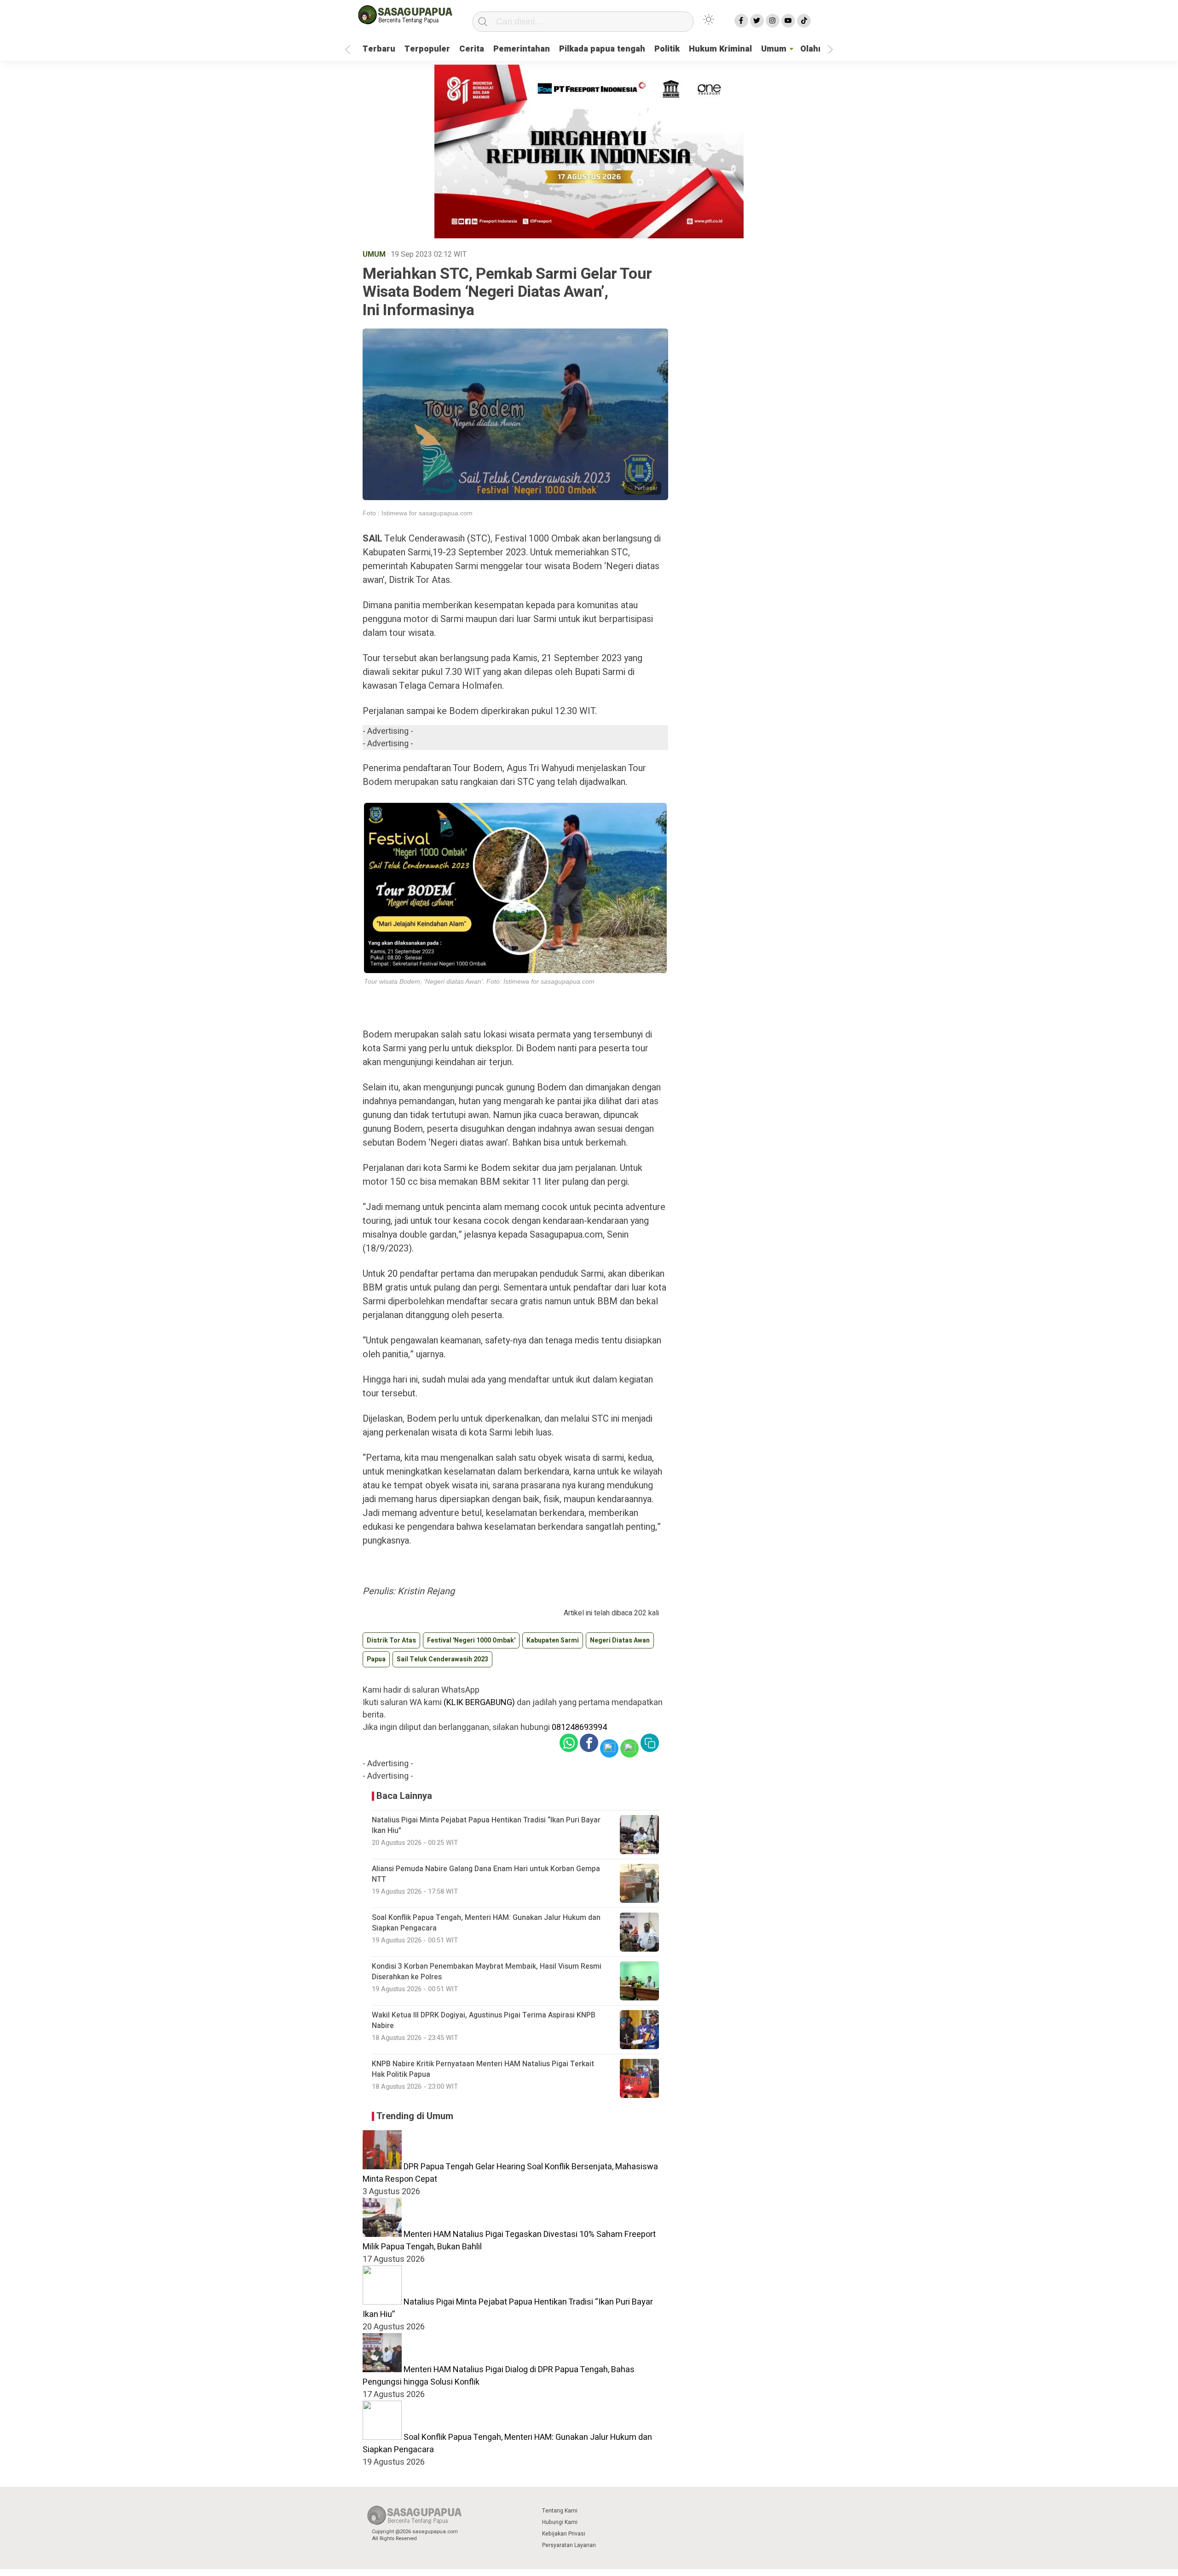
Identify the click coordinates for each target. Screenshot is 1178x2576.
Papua (376, 1659)
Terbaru (379, 49)
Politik (667, 49)
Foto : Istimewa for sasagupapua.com (418, 513)
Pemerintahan (522, 49)
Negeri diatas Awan (620, 1640)
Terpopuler (427, 49)
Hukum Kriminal (720, 49)
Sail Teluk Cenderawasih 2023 (442, 1659)
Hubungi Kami (560, 2522)
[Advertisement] (876, 231)
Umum (774, 49)
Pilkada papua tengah (602, 49)
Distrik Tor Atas (391, 1640)
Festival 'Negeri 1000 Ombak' (471, 1640)
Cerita (472, 49)
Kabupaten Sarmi (553, 1640)
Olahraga (818, 49)
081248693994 (579, 1727)
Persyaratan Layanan (569, 2545)
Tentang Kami (560, 2511)
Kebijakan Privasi (564, 2534)
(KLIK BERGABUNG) (479, 1703)
